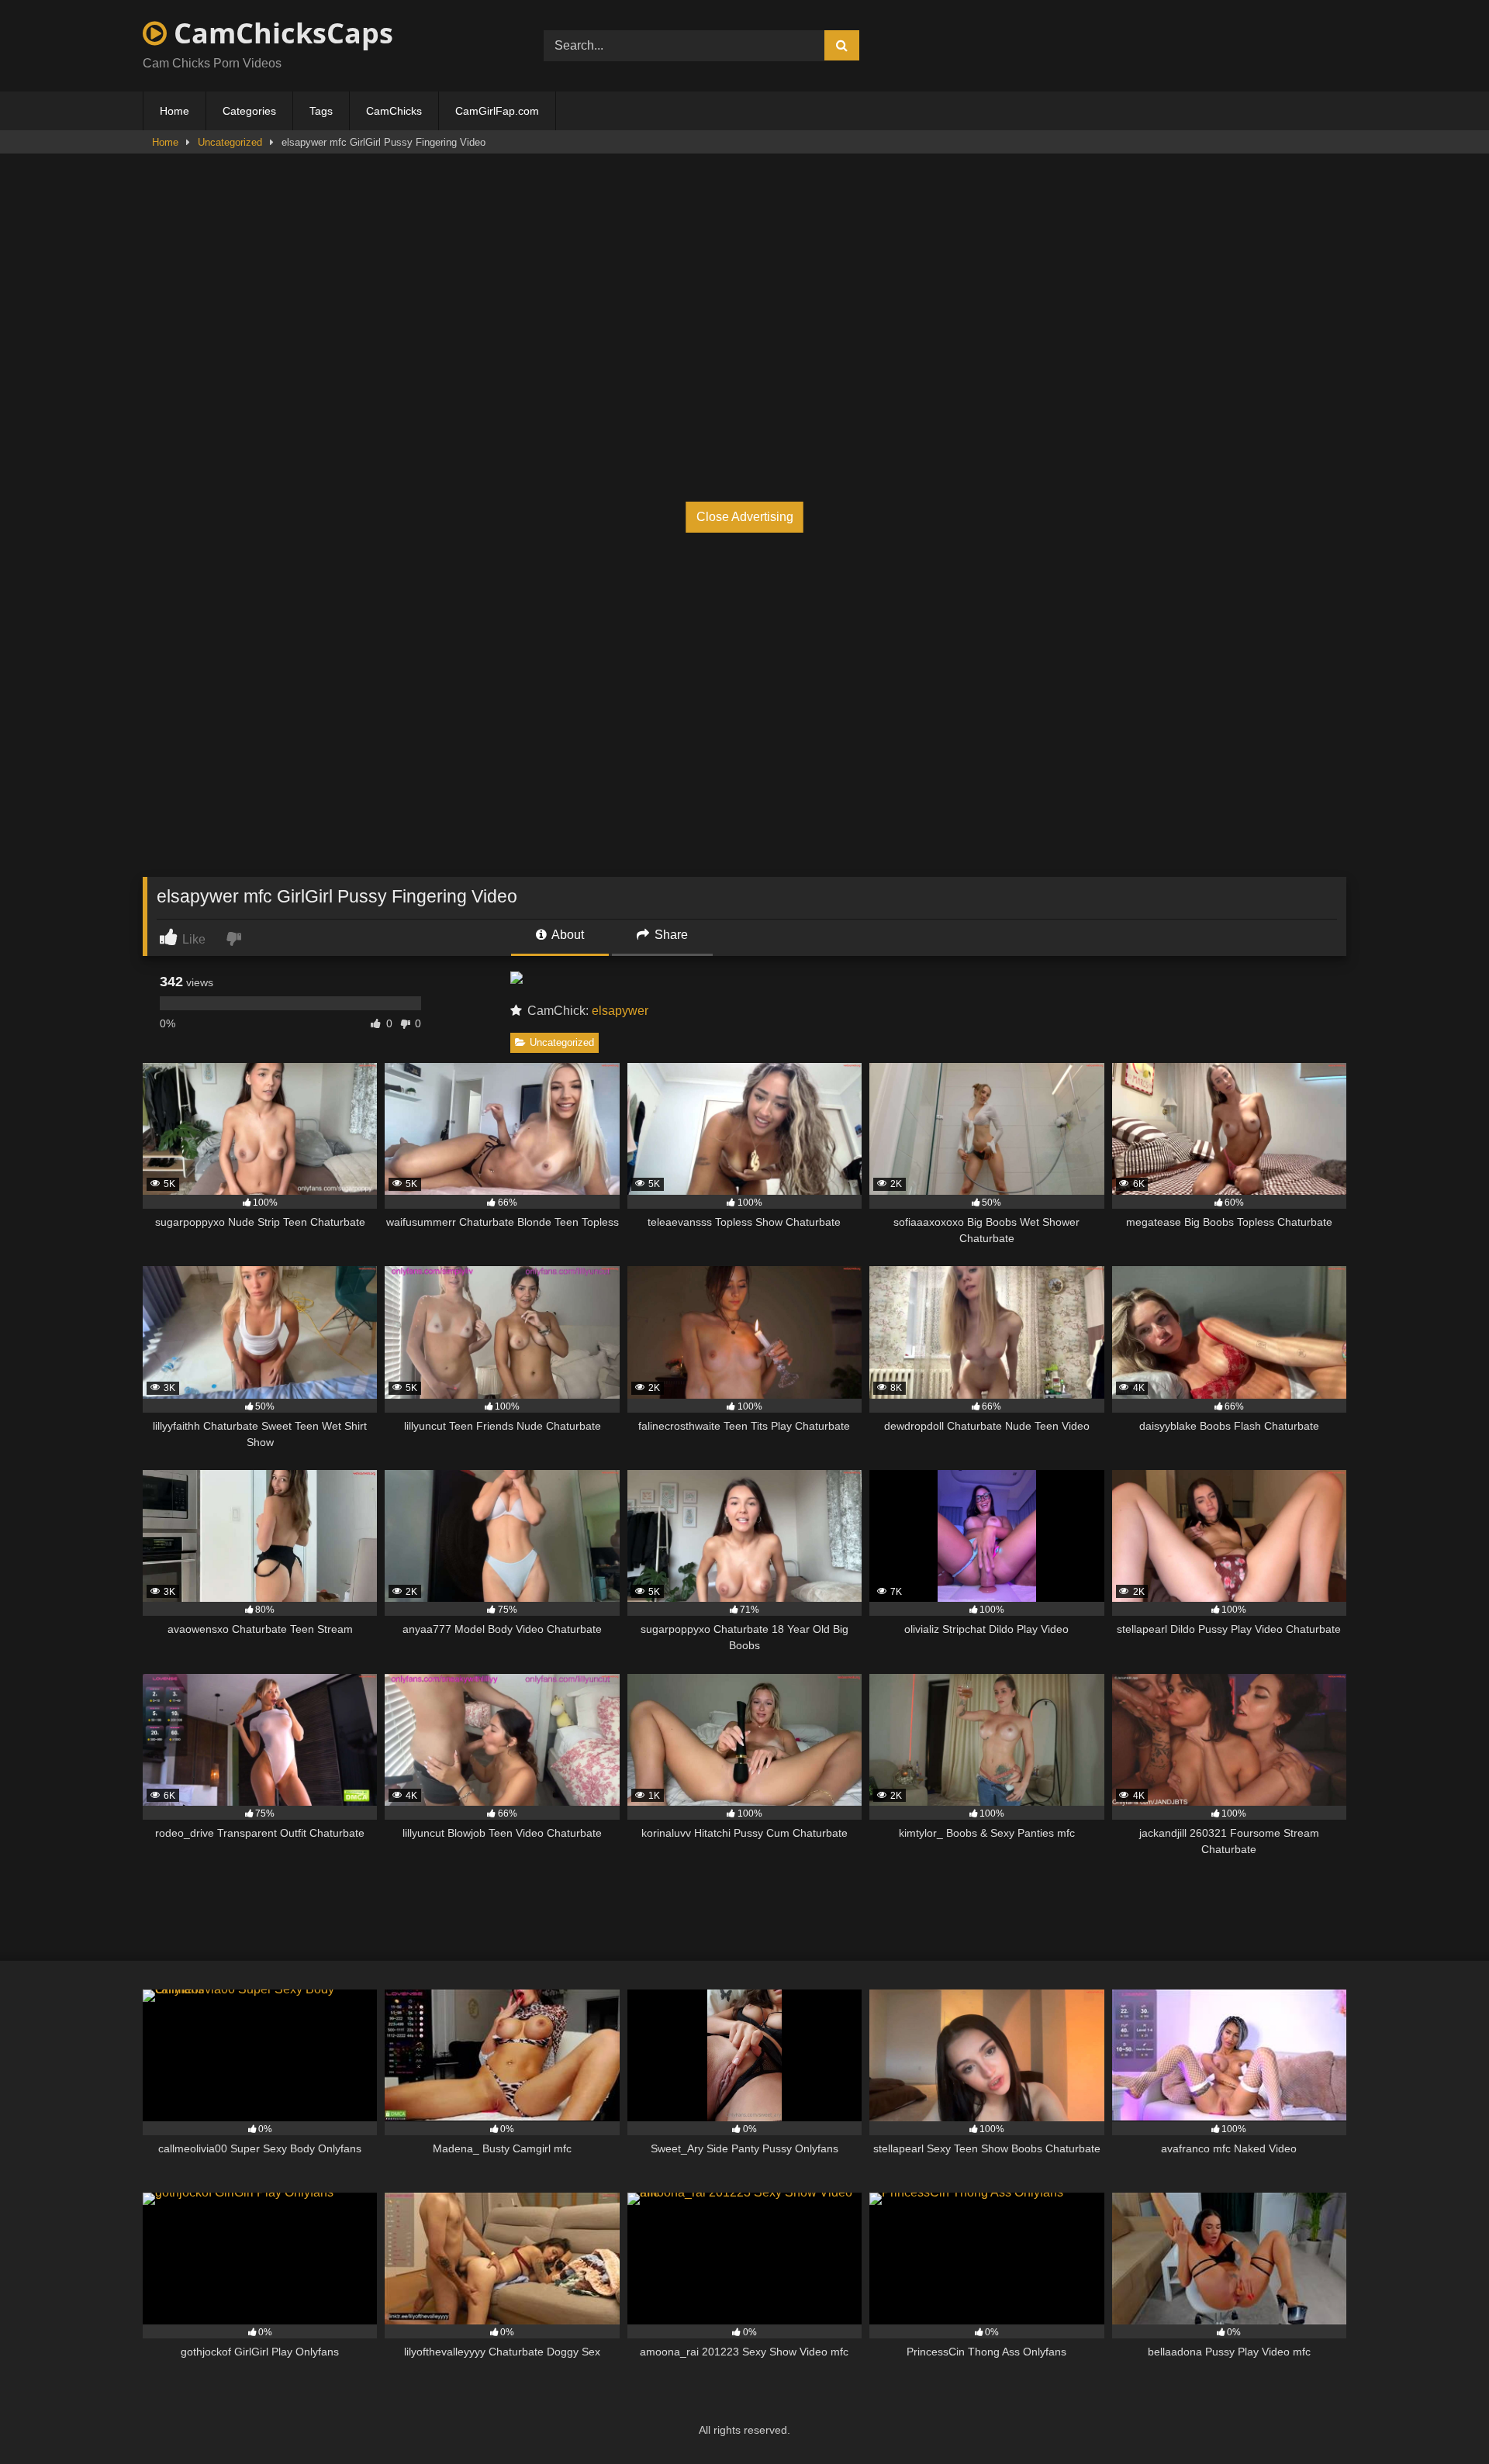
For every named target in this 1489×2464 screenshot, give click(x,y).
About (567, 935)
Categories (249, 111)
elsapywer (620, 1011)
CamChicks (394, 111)
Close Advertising (745, 517)
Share (670, 935)
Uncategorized (230, 142)
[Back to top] (1441, 2418)
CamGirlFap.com (497, 111)
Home (174, 111)
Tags (321, 111)
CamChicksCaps (280, 33)
